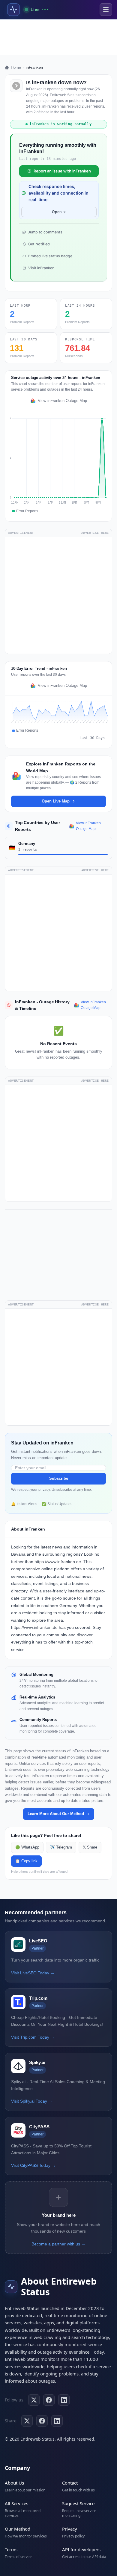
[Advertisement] (58, 37)
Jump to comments (45, 232)
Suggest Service (78, 2503)
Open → (59, 212)
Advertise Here (95, 533)
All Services (16, 2503)
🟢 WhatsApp (27, 1847)
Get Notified (39, 244)
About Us (14, 2483)
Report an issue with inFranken (62, 171)
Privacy (70, 2529)
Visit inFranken (41, 268)
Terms (11, 2549)
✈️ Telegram (61, 1847)
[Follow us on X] (34, 2400)
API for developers (81, 2549)
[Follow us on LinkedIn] (64, 2400)
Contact (70, 2483)
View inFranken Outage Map (62, 401)
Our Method (18, 2529)
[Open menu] (106, 10)
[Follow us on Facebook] (49, 2400)
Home (16, 67)
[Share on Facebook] (42, 2421)
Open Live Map (56, 801)
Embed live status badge (50, 256)
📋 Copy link (26, 1861)
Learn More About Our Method (56, 1814)
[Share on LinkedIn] (57, 2421)
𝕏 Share (90, 1847)
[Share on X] (27, 2421)
